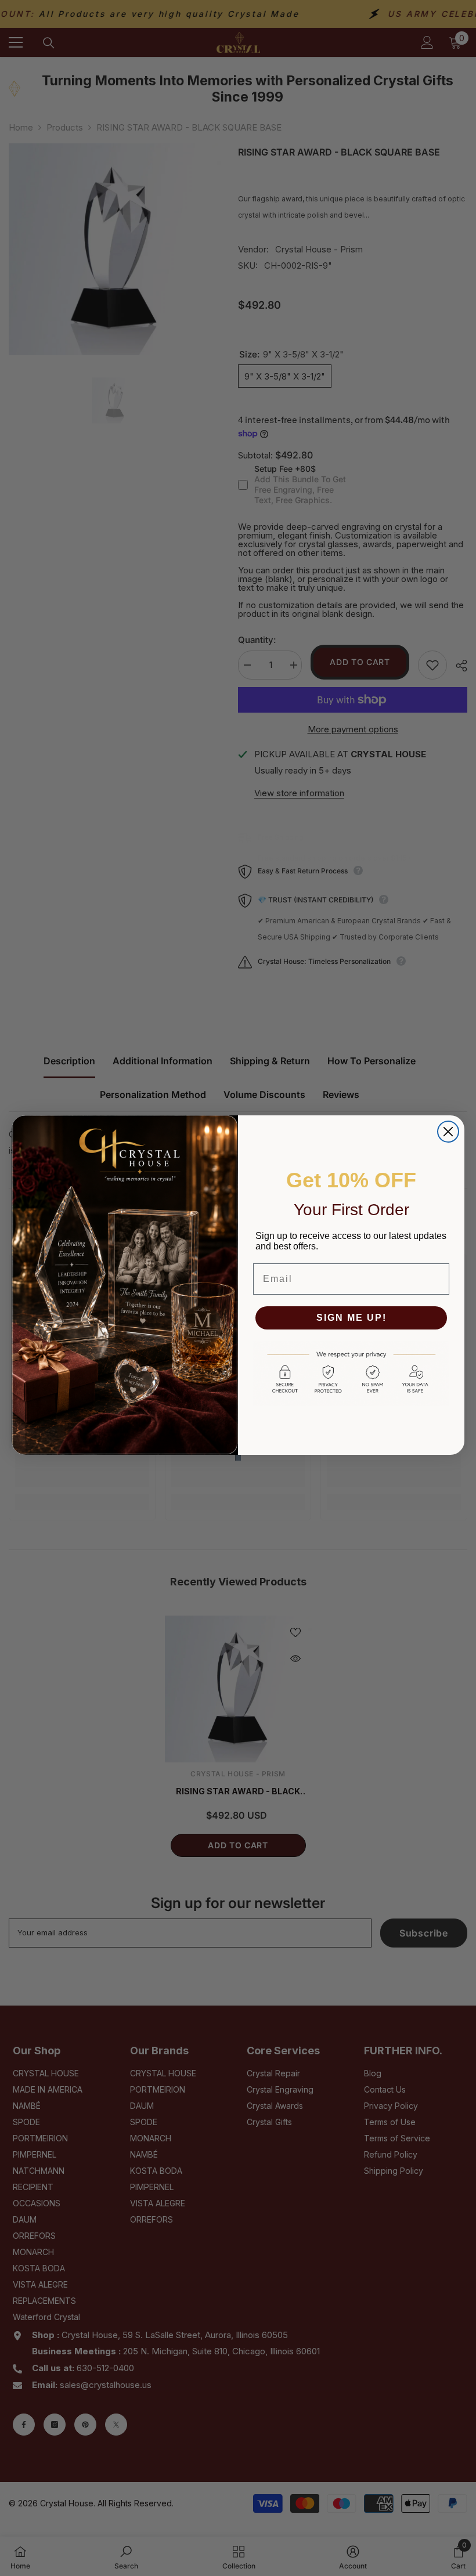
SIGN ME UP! (351, 1318)
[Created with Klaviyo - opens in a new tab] (238, 1458)
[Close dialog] (448, 1132)
